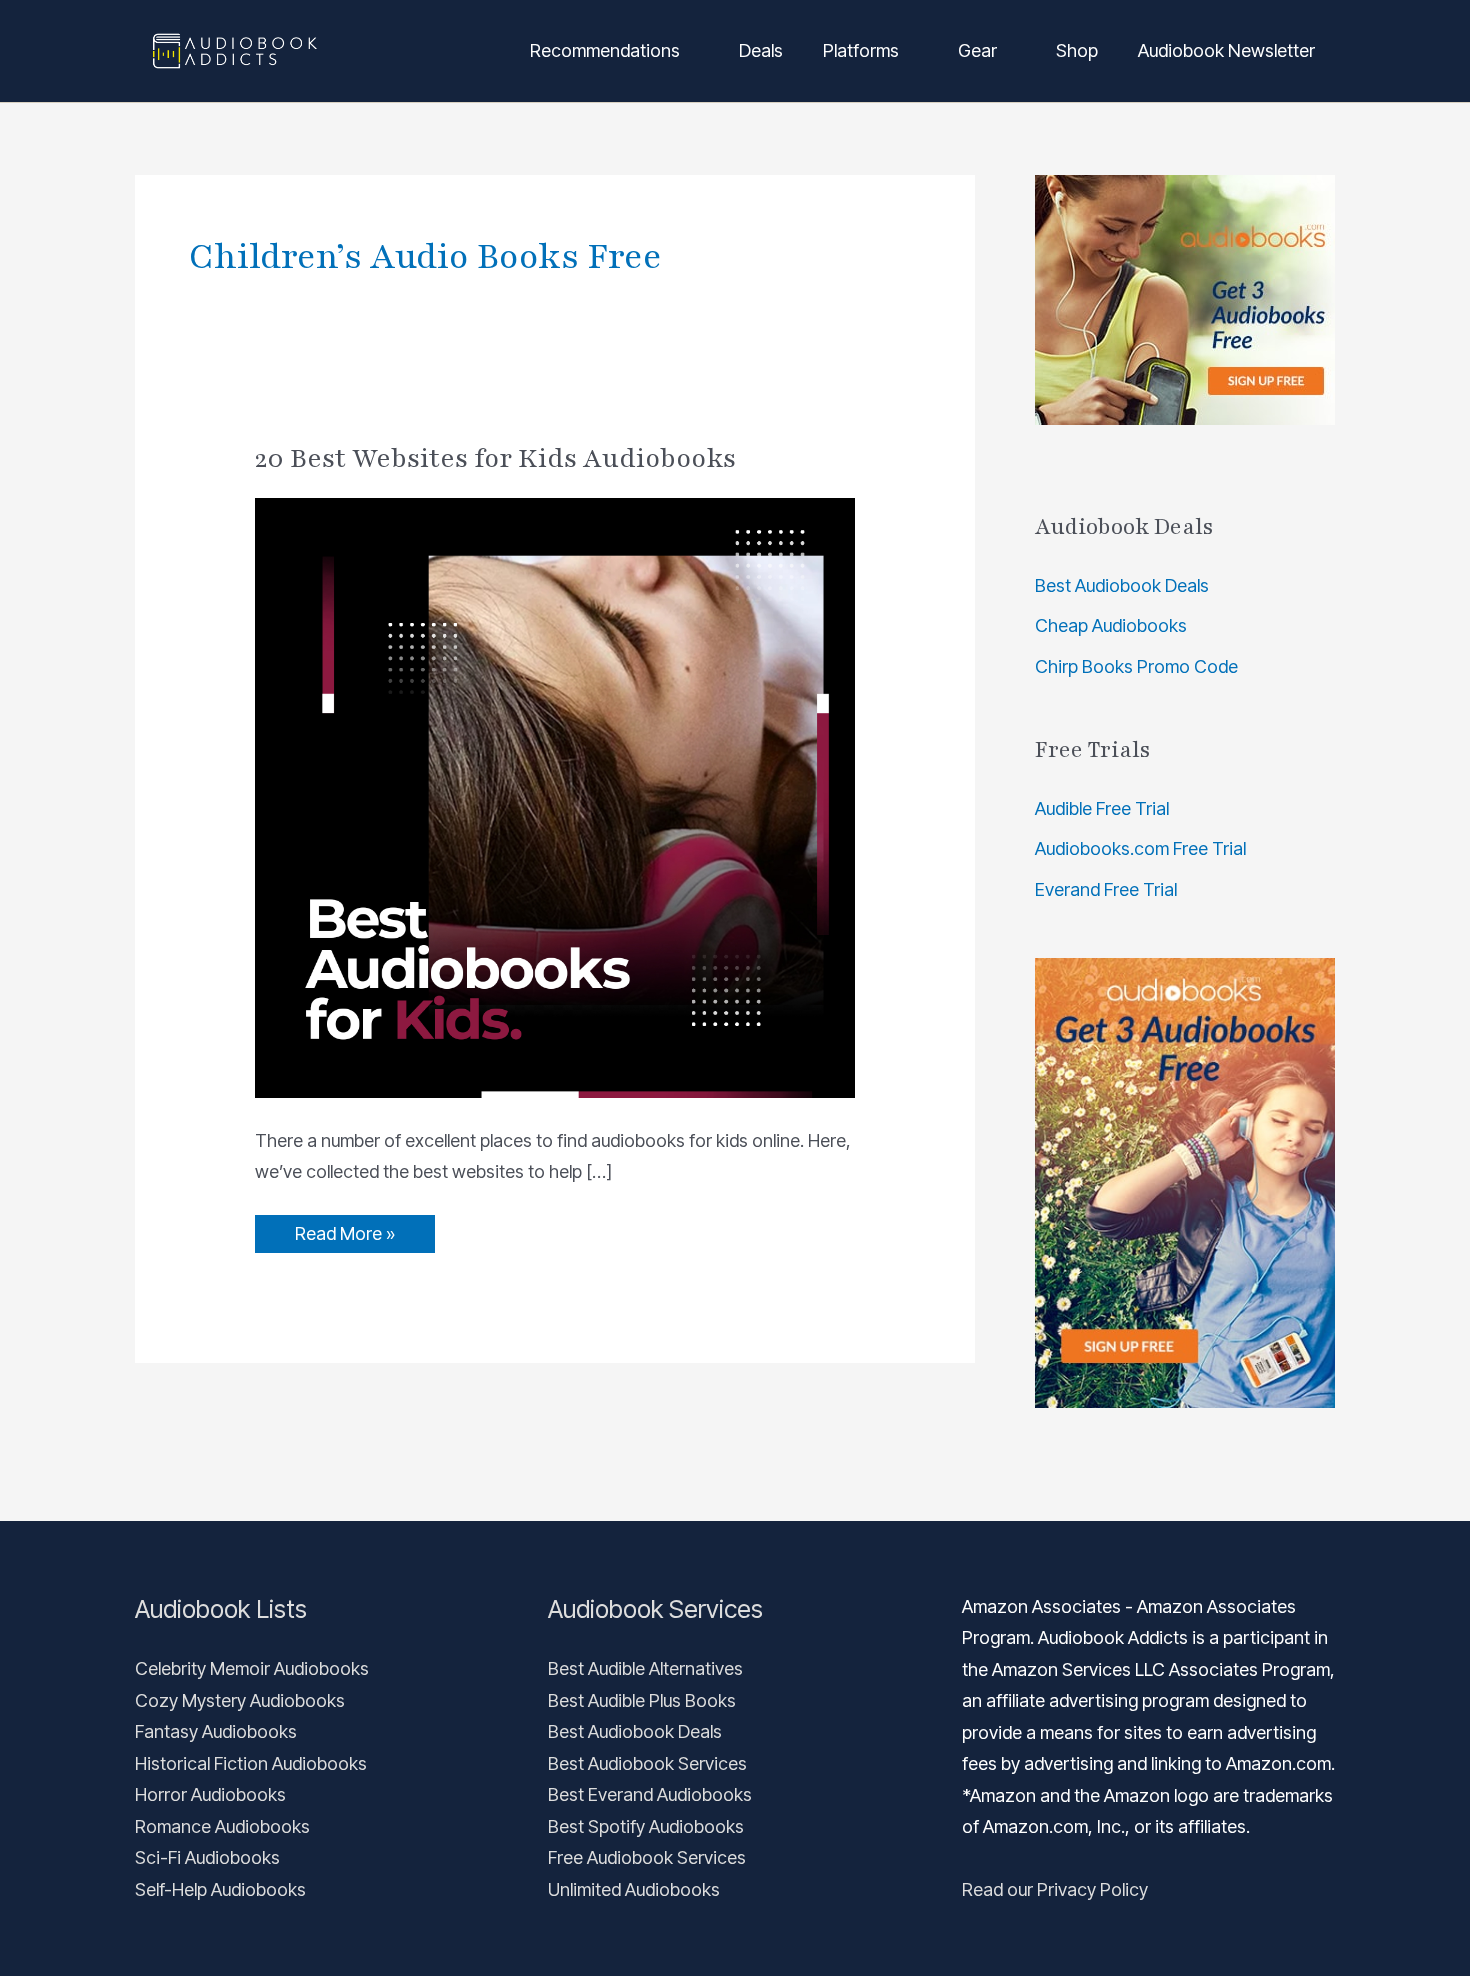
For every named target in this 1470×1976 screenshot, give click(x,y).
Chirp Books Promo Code (1136, 666)
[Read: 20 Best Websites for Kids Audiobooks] (555, 796)
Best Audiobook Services (647, 1763)
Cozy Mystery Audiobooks (240, 1700)
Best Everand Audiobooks (650, 1794)
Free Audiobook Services (647, 1857)
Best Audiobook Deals (1122, 585)
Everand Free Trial (1106, 889)
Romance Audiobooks (222, 1826)
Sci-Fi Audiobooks (207, 1857)
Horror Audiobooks (210, 1794)
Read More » (344, 1229)
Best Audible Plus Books (642, 1700)
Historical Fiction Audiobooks (251, 1763)
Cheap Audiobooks (1111, 625)
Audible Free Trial (1102, 808)
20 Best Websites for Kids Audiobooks (495, 458)
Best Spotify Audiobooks (646, 1826)
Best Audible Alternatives (645, 1668)
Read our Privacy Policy (1055, 1889)
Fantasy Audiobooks (216, 1731)
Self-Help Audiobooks (220, 1889)
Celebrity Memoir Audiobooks (252, 1668)
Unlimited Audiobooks (634, 1889)
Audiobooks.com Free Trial (1140, 848)
